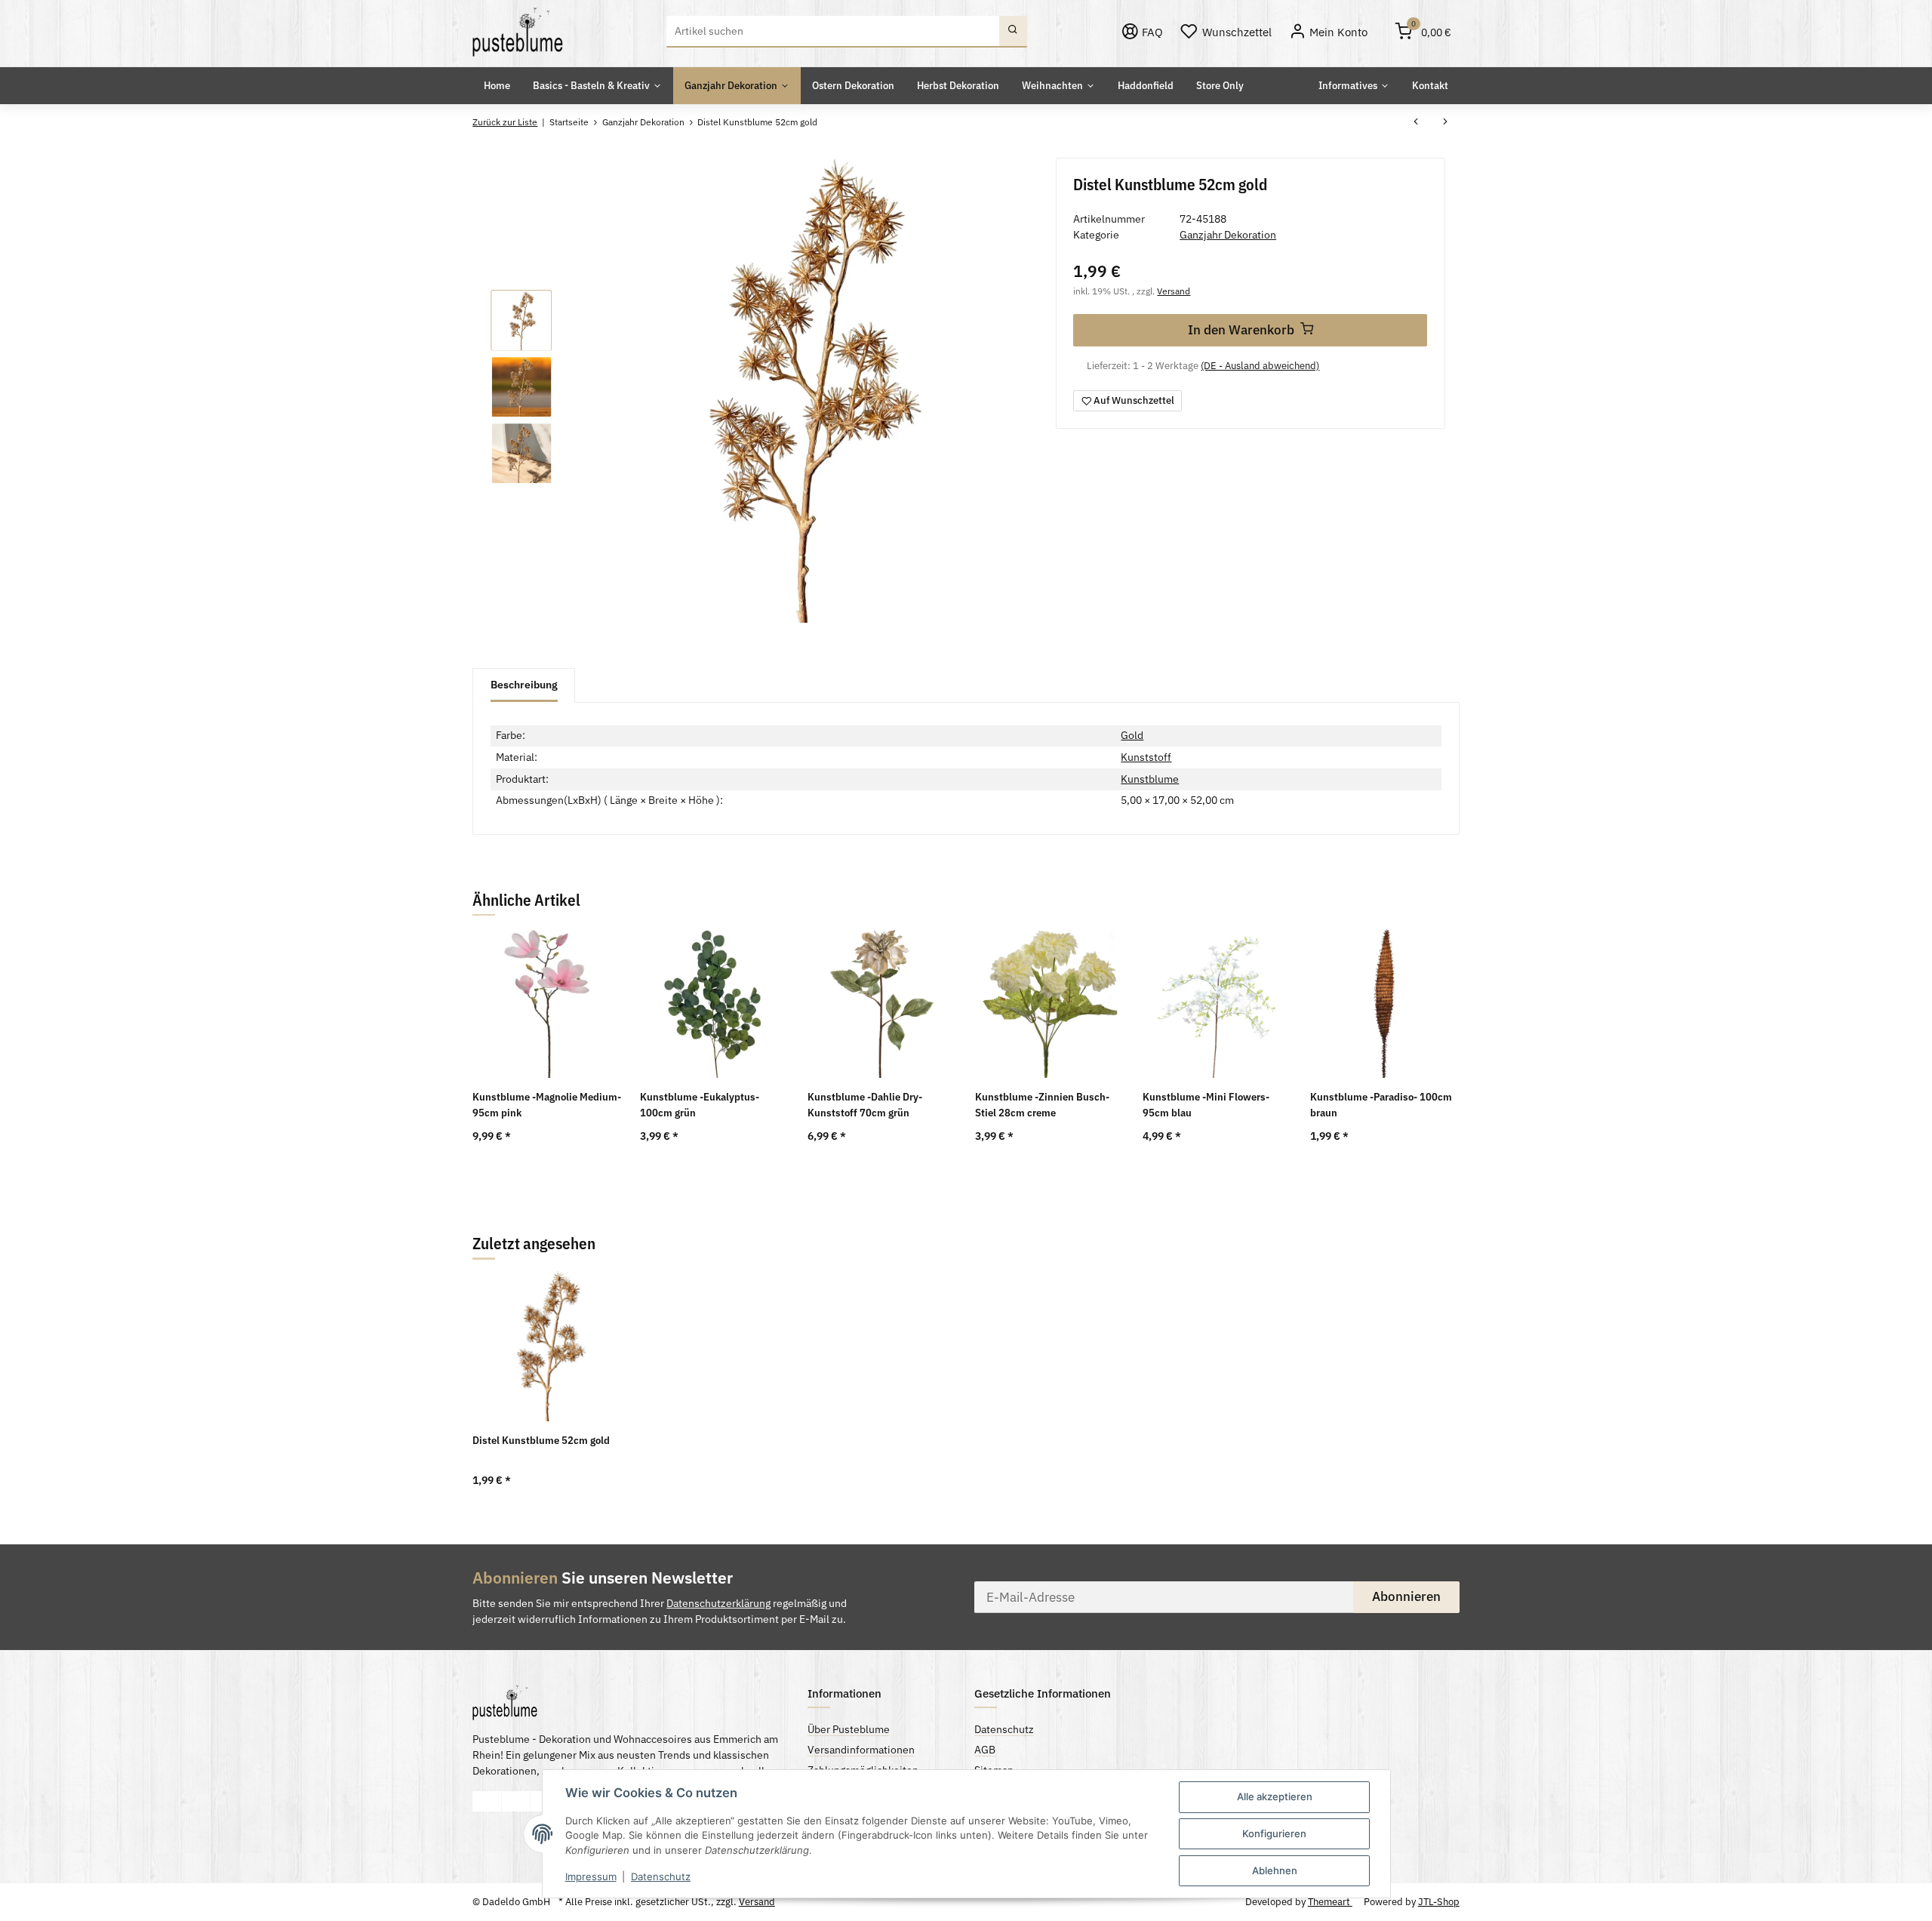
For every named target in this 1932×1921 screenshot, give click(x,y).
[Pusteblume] (518, 32)
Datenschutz (661, 1876)
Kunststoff (1146, 757)
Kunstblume (1150, 779)
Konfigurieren (1274, 1833)
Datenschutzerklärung (718, 1603)
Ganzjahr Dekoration (1228, 235)
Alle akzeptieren (1275, 1796)
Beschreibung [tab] (524, 685)
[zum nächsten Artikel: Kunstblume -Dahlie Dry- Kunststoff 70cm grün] (1445, 123)
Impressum (591, 1876)
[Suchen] (1013, 32)
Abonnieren (1406, 1596)
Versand (1174, 291)
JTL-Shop (1439, 1902)
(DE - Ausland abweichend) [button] (1260, 366)
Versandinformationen (861, 1750)
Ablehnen (1275, 1870)
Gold (1132, 735)
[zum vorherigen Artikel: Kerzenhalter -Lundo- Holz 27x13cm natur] (1416, 123)
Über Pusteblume (849, 1729)
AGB (985, 1750)
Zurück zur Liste (505, 122)
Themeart (1330, 1902)
